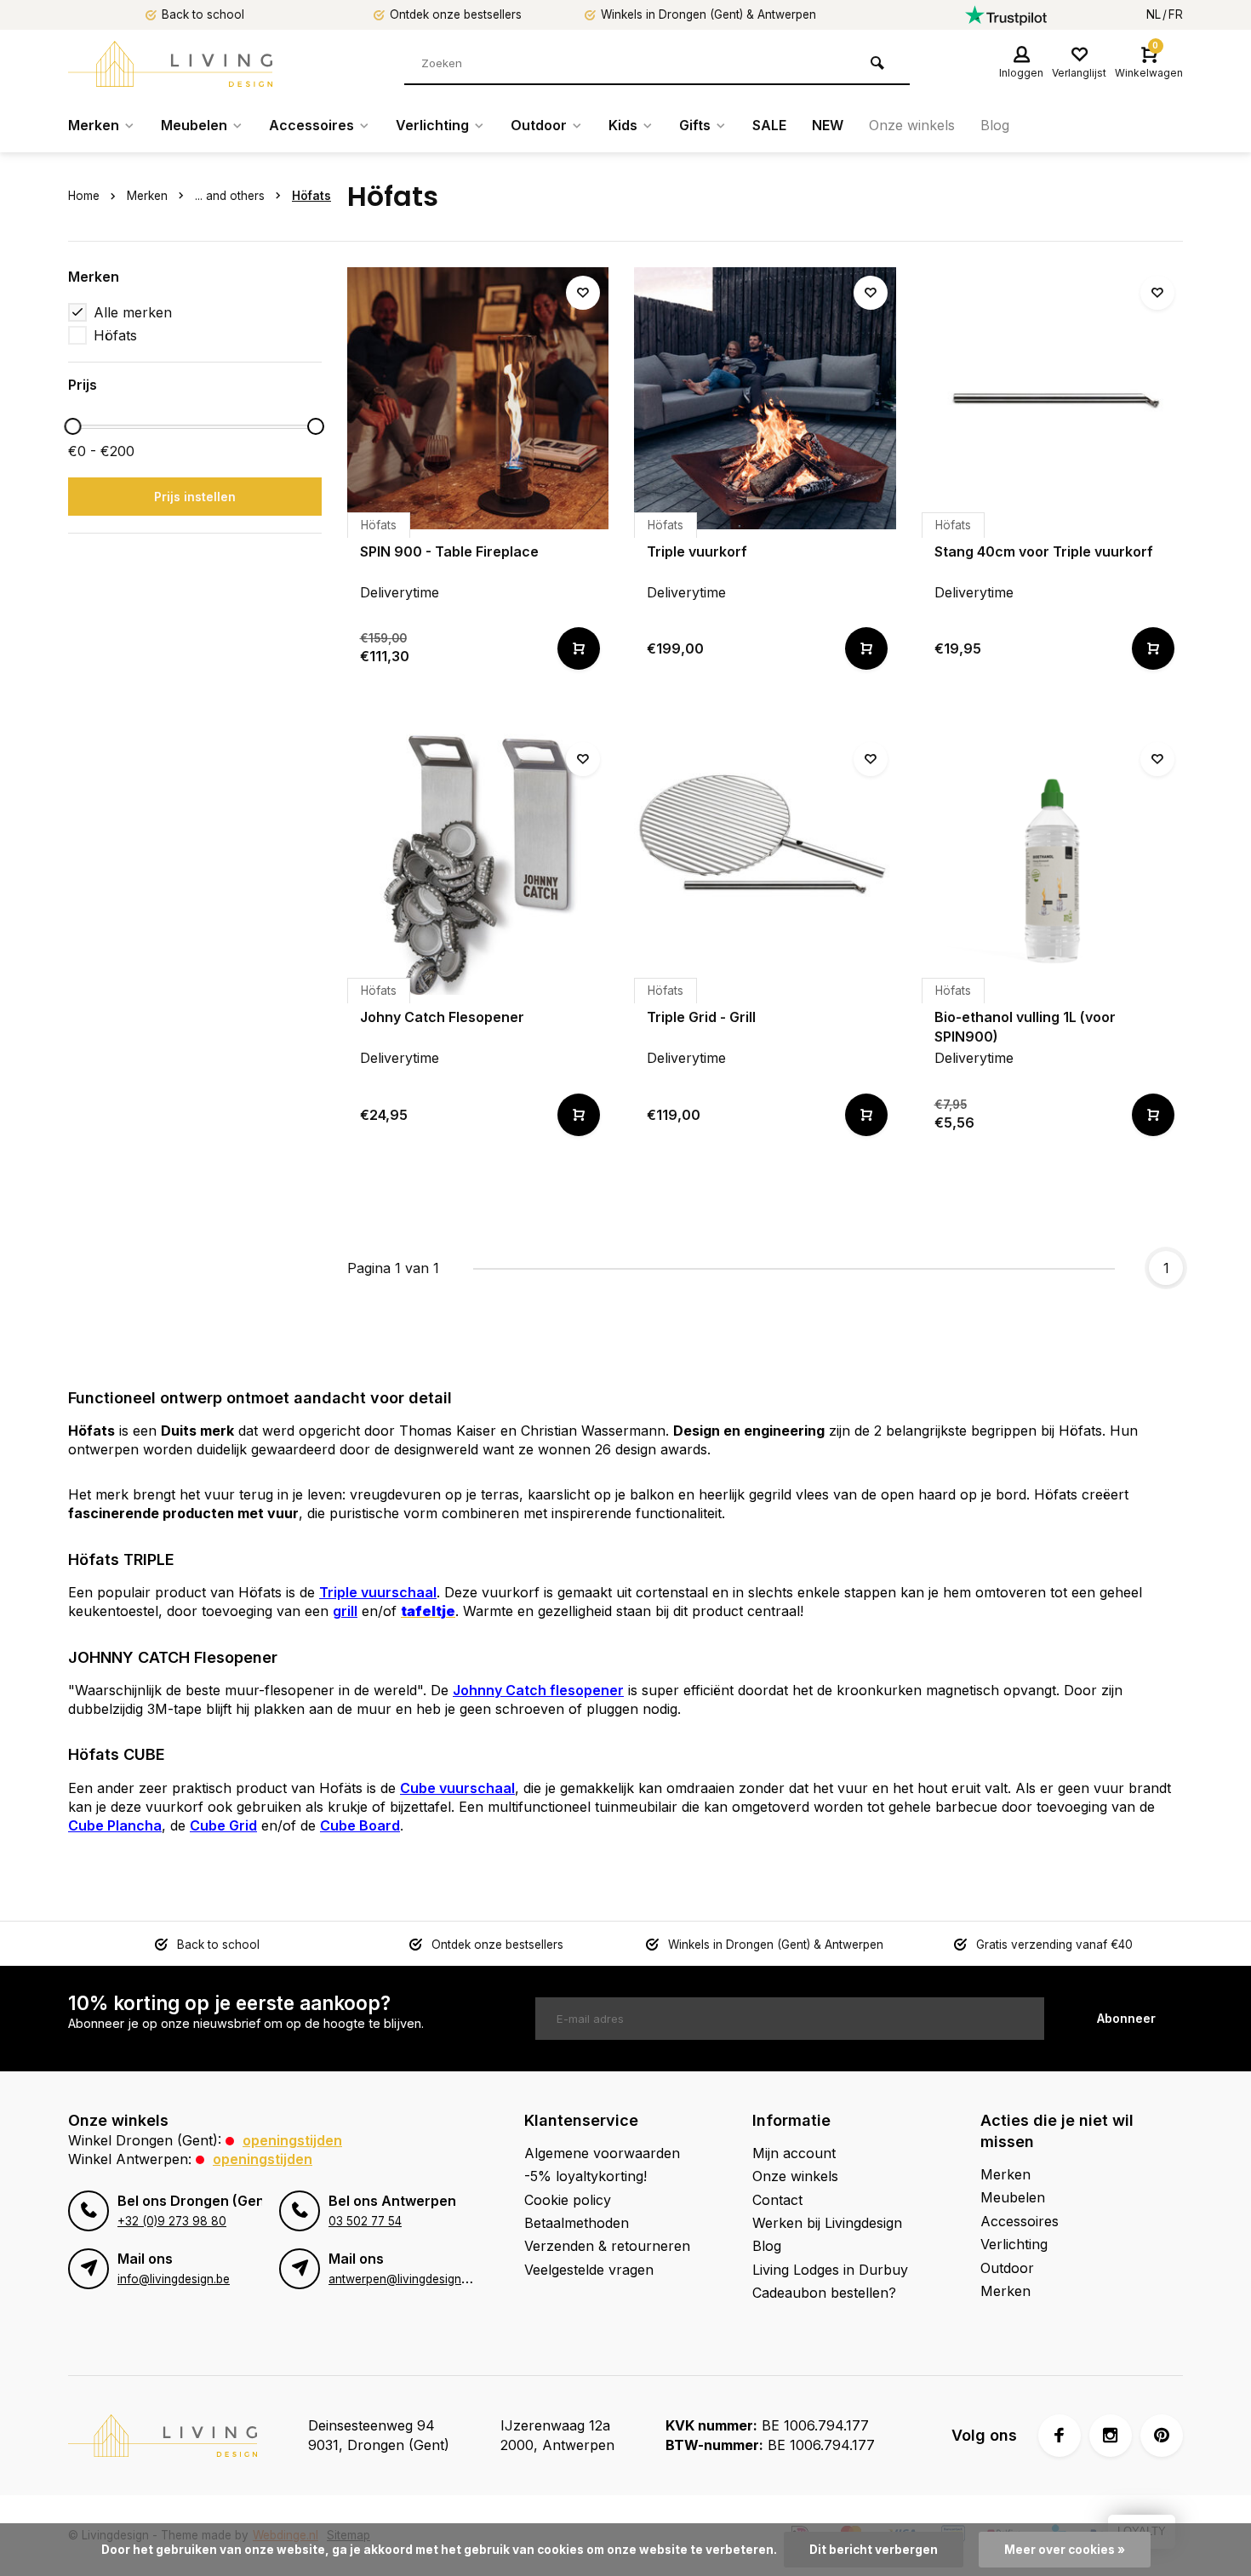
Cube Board (360, 1825)
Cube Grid (223, 1825)
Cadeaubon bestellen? (824, 2293)
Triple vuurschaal (378, 1592)
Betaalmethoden (577, 2223)
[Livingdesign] (170, 64)
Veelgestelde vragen (589, 2270)
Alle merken (133, 312)
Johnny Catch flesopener (538, 1690)
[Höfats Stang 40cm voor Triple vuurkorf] (1053, 398)
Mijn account (794, 2153)
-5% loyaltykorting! (586, 2176)
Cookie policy (568, 2200)
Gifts (695, 125)
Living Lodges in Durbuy (830, 2270)
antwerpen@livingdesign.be (403, 2279)
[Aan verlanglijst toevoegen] (583, 293)
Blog (995, 125)
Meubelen (194, 125)
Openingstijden (292, 2140)
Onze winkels (912, 125)
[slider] (72, 426)
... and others (230, 196)
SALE (769, 125)
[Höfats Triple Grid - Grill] (765, 865)
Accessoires (311, 125)
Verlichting (432, 125)
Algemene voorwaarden (602, 2153)
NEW (828, 125)
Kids (623, 125)
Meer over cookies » (1065, 2550)
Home (84, 196)
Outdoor (539, 125)
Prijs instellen (195, 497)
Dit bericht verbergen (874, 2550)
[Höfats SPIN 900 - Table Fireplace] (478, 398)
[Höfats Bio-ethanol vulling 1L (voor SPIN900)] (1053, 865)
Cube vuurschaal (457, 1788)
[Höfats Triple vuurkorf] (765, 398)
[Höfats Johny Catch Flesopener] (478, 865)
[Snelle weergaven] (579, 648)
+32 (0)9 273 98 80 (172, 2221)
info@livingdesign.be (174, 2279)
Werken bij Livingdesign (827, 2223)
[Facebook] (1060, 2436)
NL (1154, 14)
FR (1176, 14)
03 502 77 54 (365, 2221)
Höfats (311, 196)
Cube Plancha (115, 1825)
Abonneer (1126, 2018)
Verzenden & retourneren (607, 2246)
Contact (777, 2200)
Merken (94, 125)
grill (345, 1611)
